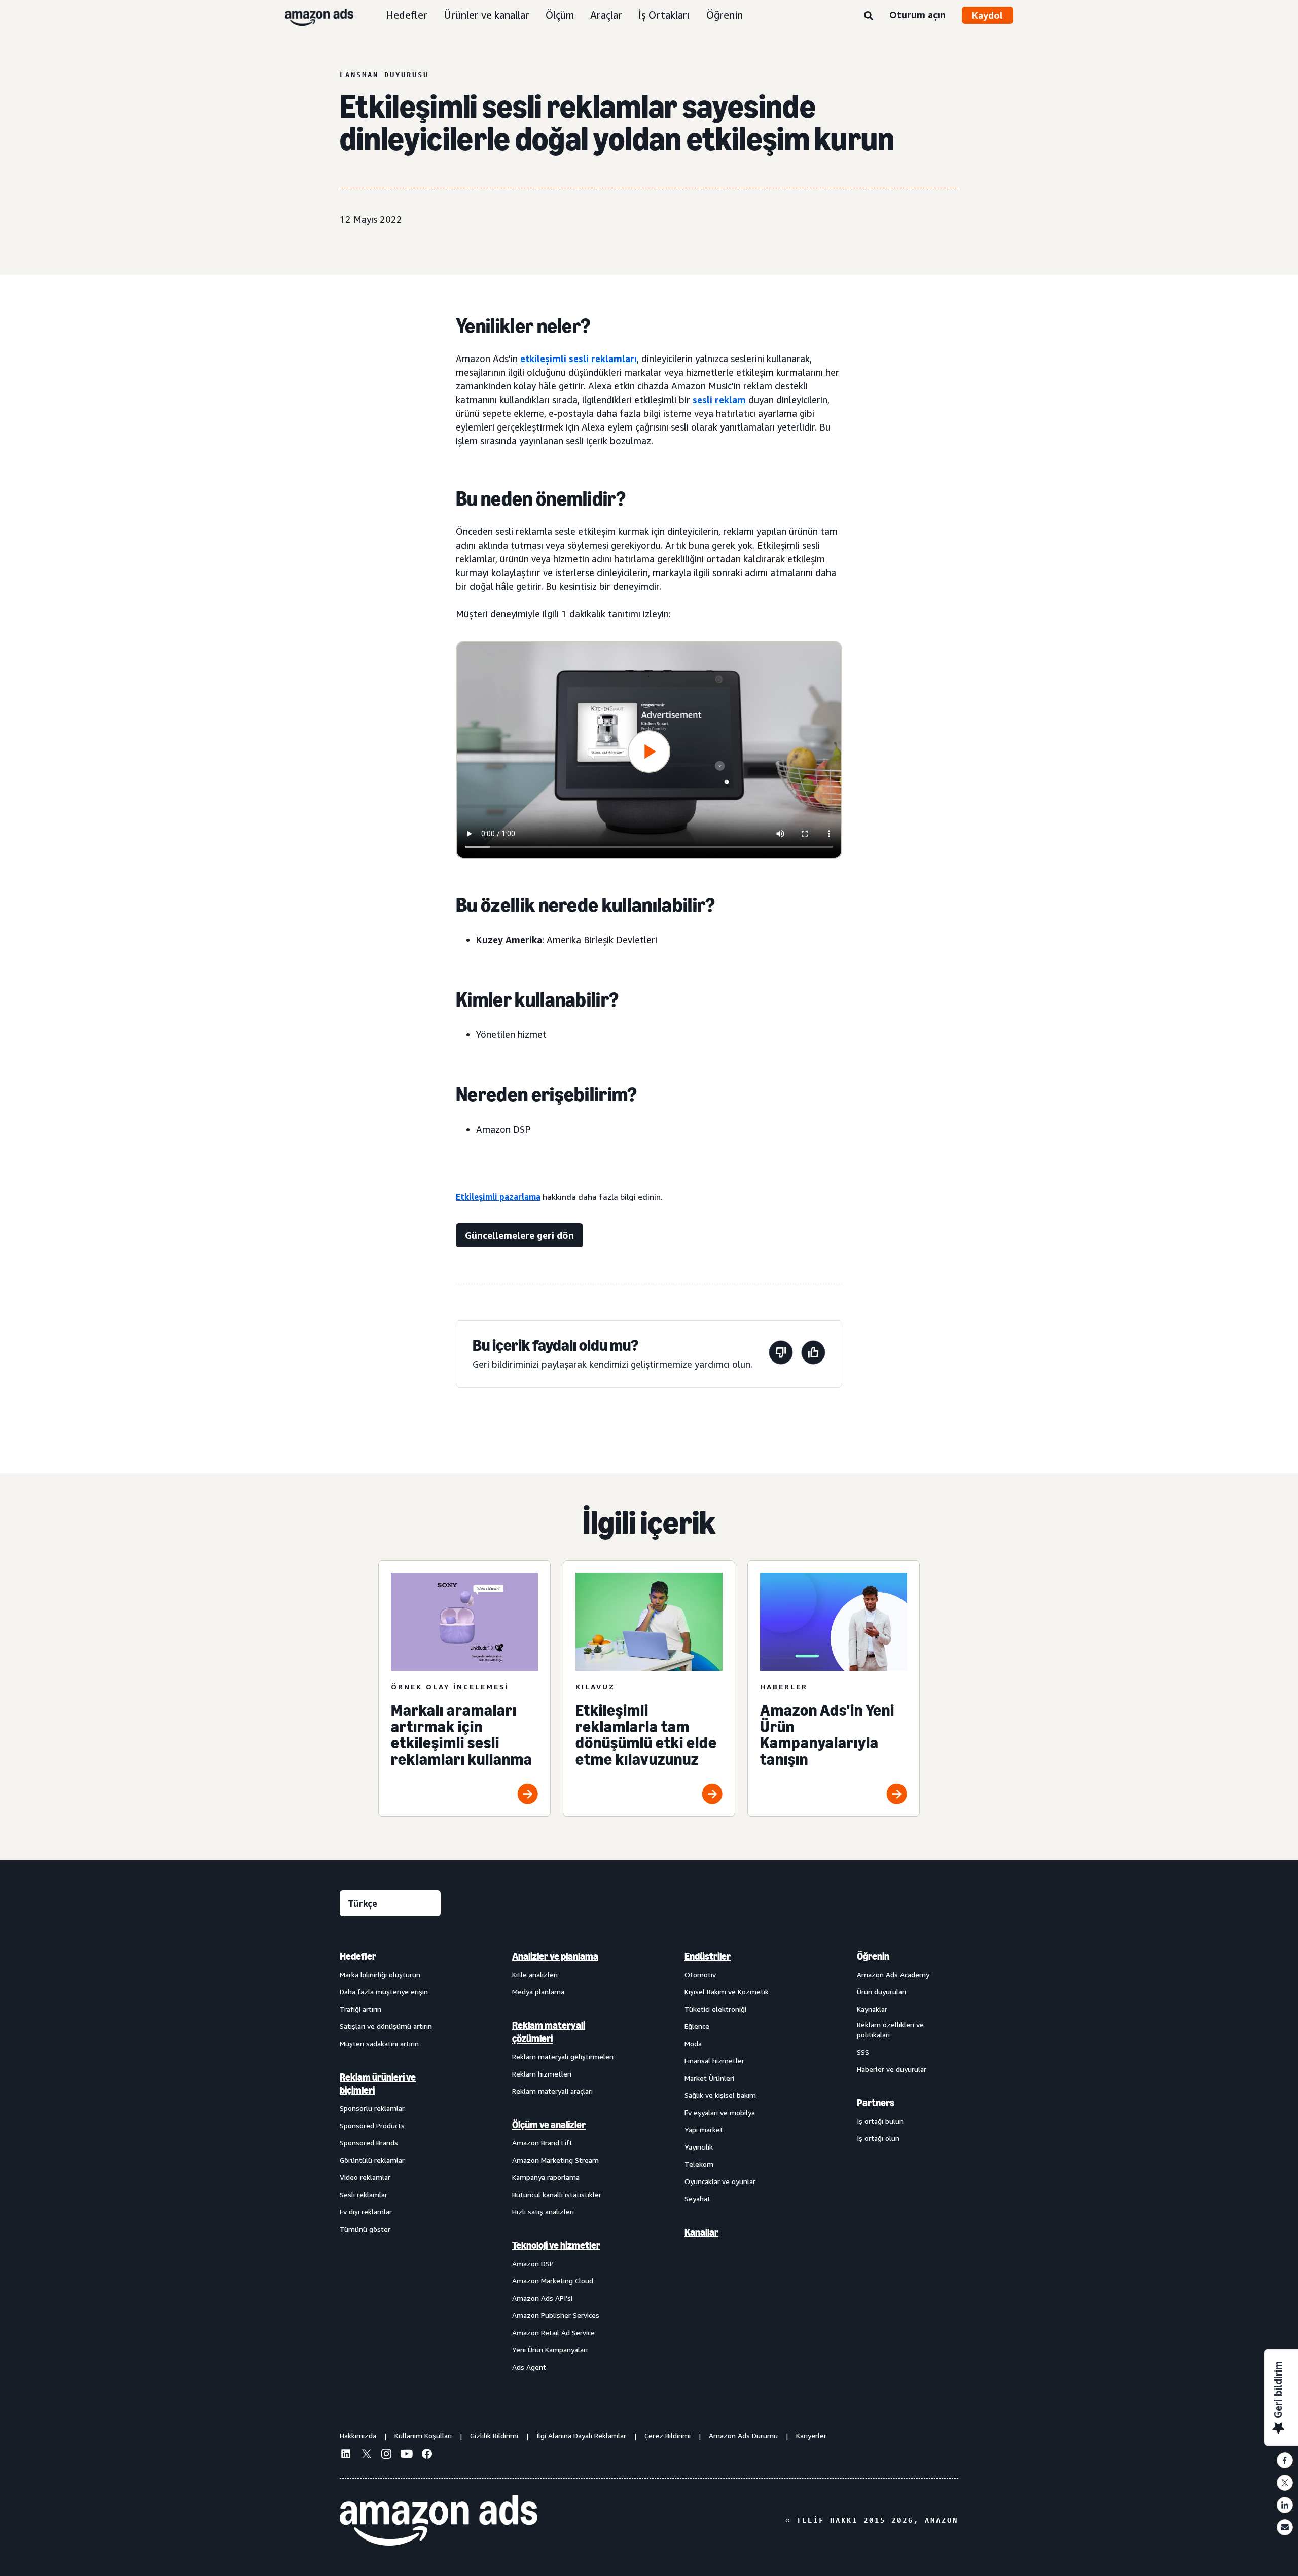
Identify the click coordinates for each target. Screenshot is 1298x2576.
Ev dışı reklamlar (366, 2212)
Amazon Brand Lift (542, 2143)
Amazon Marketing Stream (555, 2160)
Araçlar (606, 15)
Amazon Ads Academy (893, 1974)
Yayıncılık (699, 2147)
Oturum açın (917, 15)
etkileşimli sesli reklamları (579, 359)
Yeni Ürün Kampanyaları (550, 2350)
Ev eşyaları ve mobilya (720, 2112)
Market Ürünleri (709, 2078)
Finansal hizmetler (714, 2061)
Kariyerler (811, 2435)
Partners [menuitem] (876, 2103)
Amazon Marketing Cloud (553, 2281)
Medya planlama (538, 1992)
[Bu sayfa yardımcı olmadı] (781, 1354)
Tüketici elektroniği (715, 2009)
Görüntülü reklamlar (372, 2160)
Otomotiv (700, 1974)
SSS (863, 2052)
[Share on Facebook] (1285, 2460)
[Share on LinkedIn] (1285, 2505)
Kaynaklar (872, 2009)
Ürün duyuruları (881, 1992)
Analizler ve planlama (555, 1956)
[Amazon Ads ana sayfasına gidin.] (439, 2520)
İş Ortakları (664, 15)
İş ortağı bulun (880, 2121)
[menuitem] (390, 2161)
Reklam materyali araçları (552, 2091)
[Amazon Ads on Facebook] (427, 2455)
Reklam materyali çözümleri (549, 2032)
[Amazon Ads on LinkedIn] (346, 2455)
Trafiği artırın (360, 2009)
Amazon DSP (533, 2263)
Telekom (699, 2164)
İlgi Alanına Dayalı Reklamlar (581, 2435)
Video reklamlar (365, 2177)
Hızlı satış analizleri (543, 2212)
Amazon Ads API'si (542, 2298)
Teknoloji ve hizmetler (556, 2245)
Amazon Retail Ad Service (553, 2332)
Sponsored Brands (369, 2143)
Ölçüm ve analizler (549, 2125)
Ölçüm (560, 15)
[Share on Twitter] (1285, 2483)
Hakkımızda (358, 2435)
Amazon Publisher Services (556, 2315)
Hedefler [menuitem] (358, 1956)
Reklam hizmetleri (542, 2074)
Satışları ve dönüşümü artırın (386, 2026)
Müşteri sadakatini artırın (379, 2043)
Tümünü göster (365, 2229)
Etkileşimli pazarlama (498, 1197)
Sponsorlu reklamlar (372, 2108)
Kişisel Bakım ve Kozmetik (727, 1992)
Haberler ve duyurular (892, 2069)
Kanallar (701, 2232)
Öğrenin (725, 15)
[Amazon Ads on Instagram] (386, 2455)
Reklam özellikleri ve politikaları (890, 2030)
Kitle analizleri (535, 1974)
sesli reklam (719, 400)
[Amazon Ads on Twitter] (366, 2455)
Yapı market (704, 2130)
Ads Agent (529, 2367)
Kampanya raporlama (546, 2177)
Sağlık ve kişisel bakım (720, 2095)
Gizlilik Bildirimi (494, 2435)
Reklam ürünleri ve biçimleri (378, 2084)
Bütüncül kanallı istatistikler (557, 2194)
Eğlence (697, 2026)
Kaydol (987, 15)
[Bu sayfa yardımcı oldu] (813, 1354)
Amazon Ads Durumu (743, 2435)
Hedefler (407, 15)
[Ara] (869, 16)
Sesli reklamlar (364, 2194)
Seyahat (697, 2198)
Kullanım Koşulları (423, 2435)
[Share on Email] (1285, 2527)
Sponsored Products (372, 2125)
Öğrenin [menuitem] (873, 1956)
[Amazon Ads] (311, 15)
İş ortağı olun (878, 2138)
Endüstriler (708, 1956)
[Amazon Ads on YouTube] (407, 2455)
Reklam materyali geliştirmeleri (563, 2056)
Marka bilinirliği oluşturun (380, 1974)
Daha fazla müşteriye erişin (384, 1992)
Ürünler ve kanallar (486, 15)
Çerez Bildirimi (668, 2435)
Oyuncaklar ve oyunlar (720, 2181)
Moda (693, 2043)
